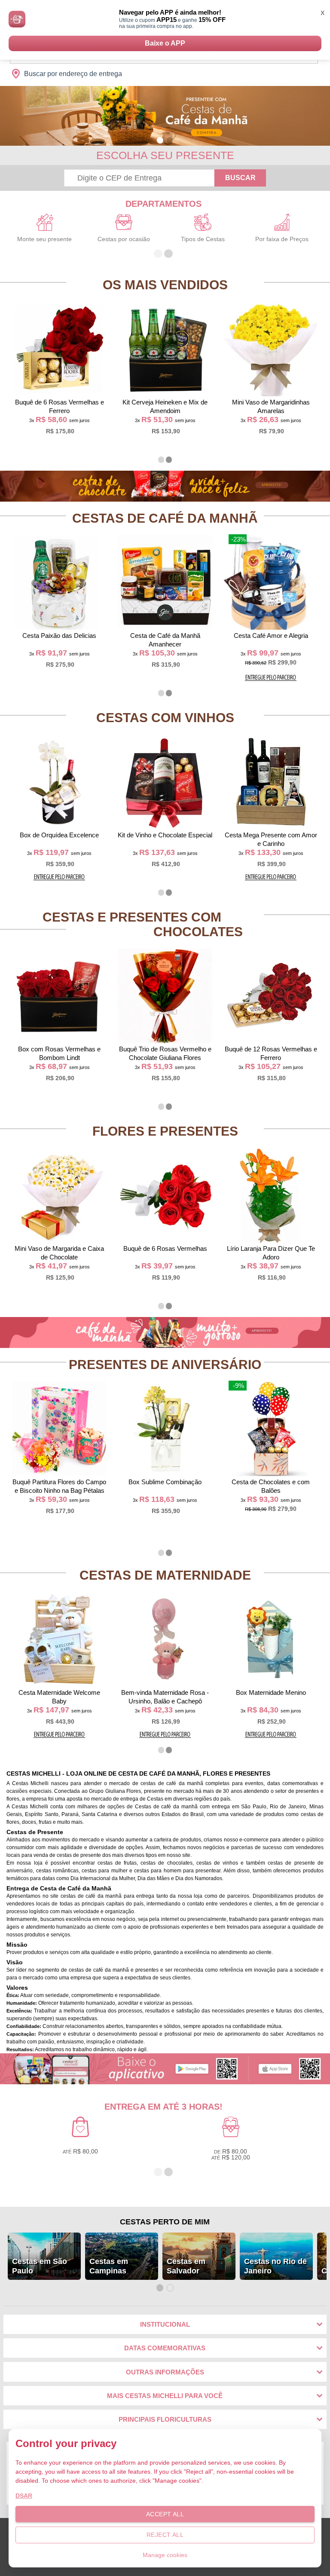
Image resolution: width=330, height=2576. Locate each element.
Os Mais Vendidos (165, 285)
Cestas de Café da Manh (165, 518)
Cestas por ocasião (124, 239)
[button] (160, 140)
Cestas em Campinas (109, 2266)
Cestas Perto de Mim (165, 2222)
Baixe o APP (165, 43)
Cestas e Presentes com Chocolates (143, 924)
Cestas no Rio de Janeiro (275, 2266)
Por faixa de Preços (282, 239)
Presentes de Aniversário (165, 1365)
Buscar (240, 178)
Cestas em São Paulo (40, 2266)
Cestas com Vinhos (165, 718)
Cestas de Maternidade (165, 1575)
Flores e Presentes (165, 1131)
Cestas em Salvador (186, 2266)
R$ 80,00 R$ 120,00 (231, 2154)
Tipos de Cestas (203, 239)
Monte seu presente (44, 239)
